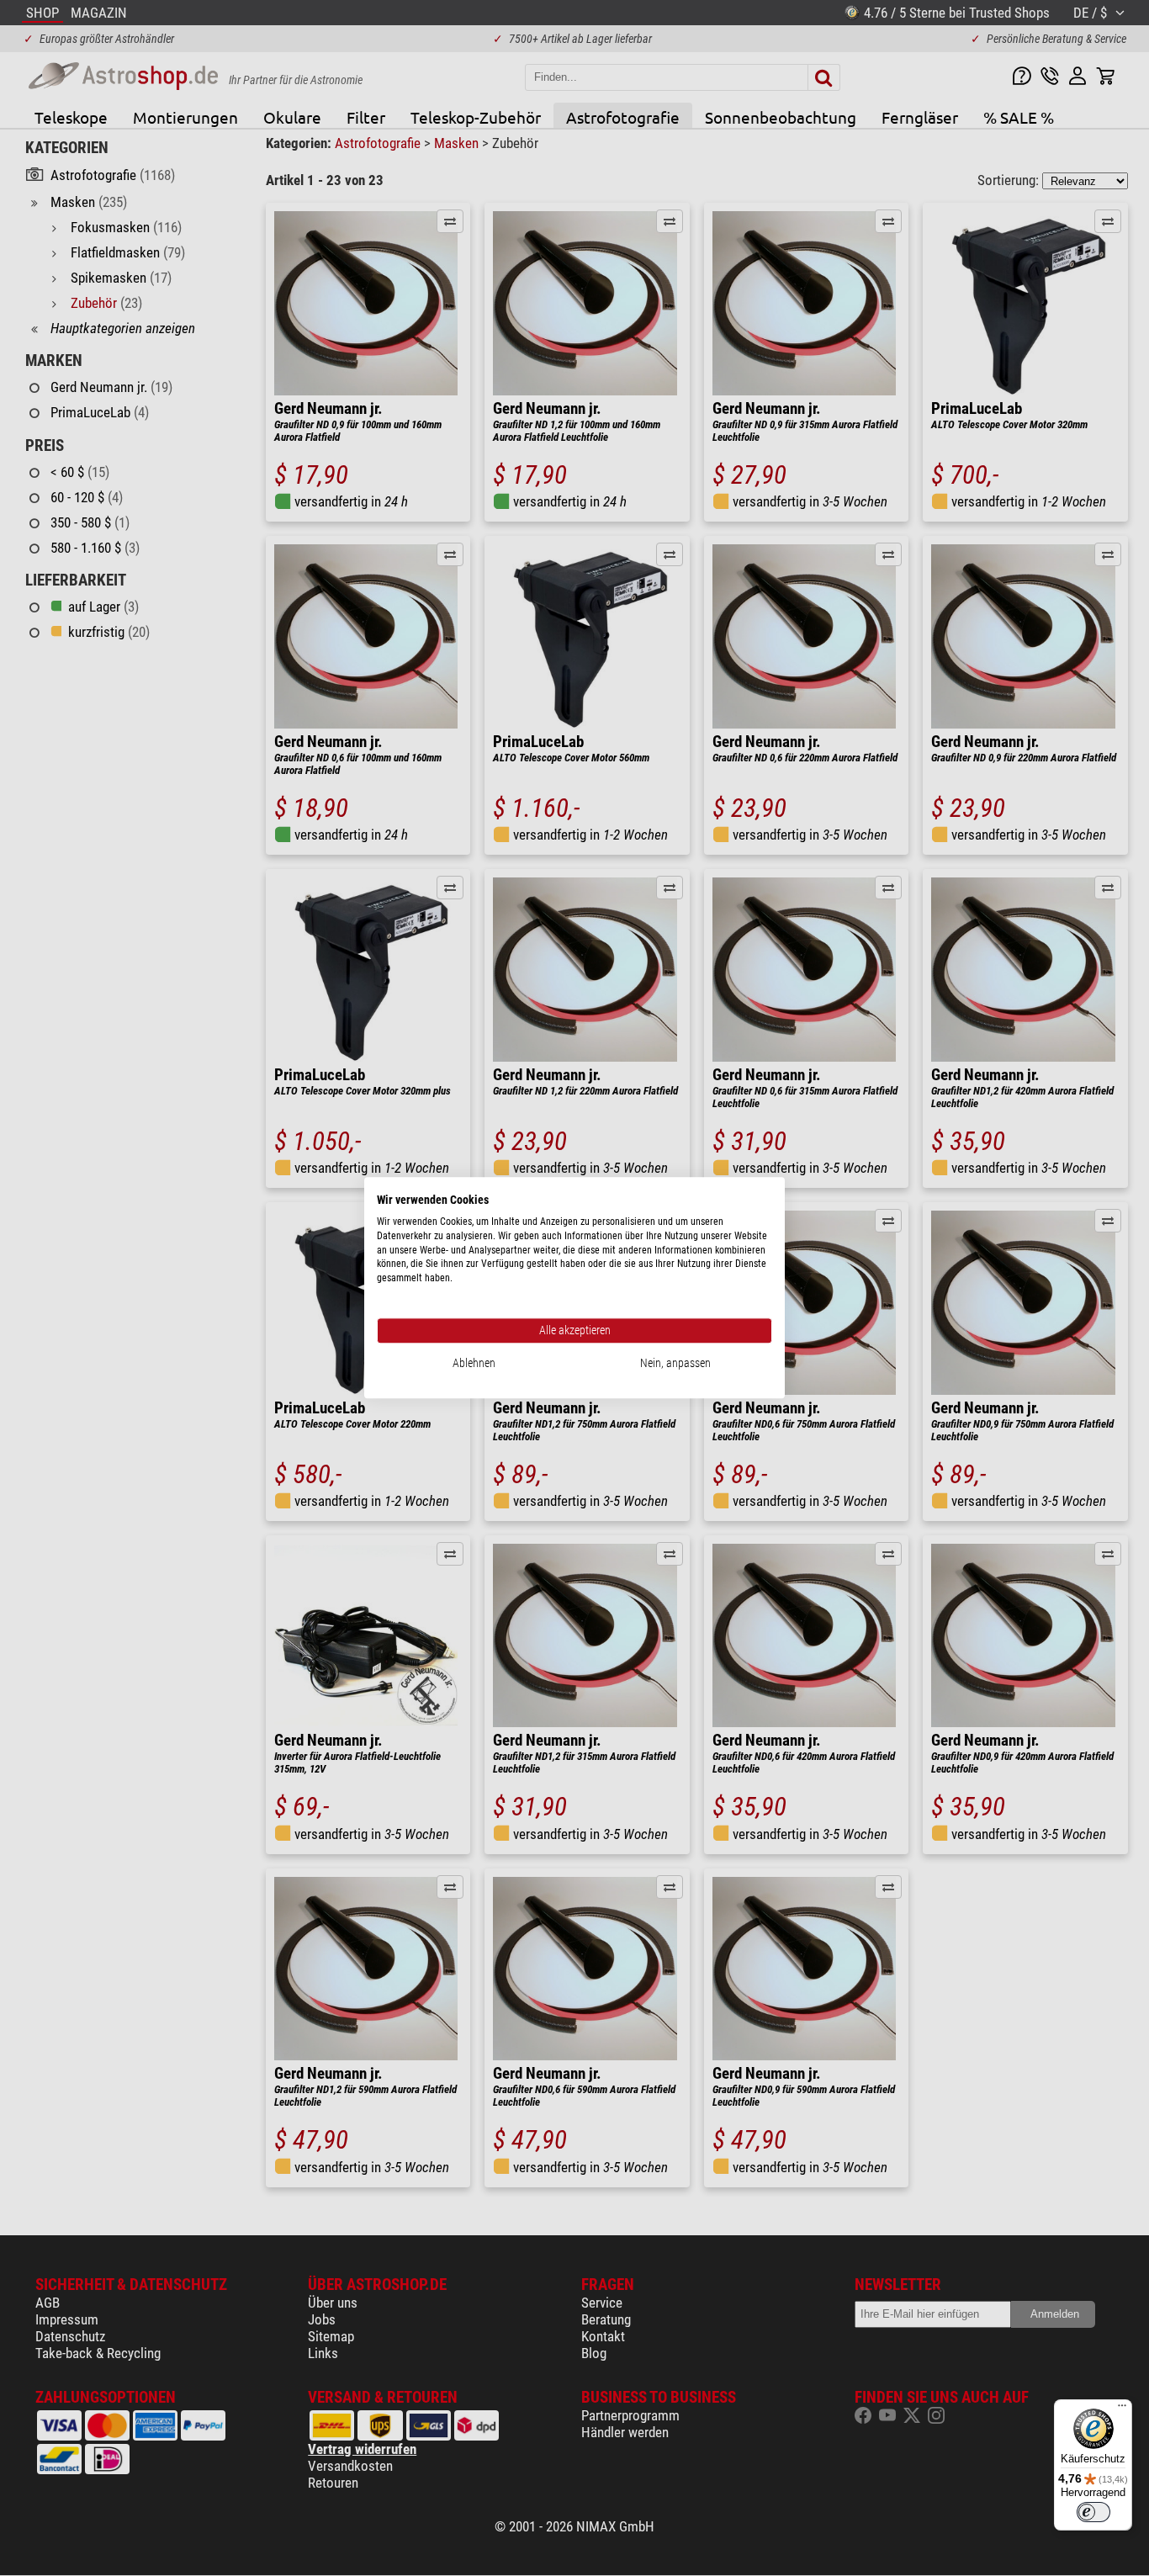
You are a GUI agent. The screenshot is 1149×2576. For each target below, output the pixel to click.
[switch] (1093, 2512)
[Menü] (1122, 2409)
